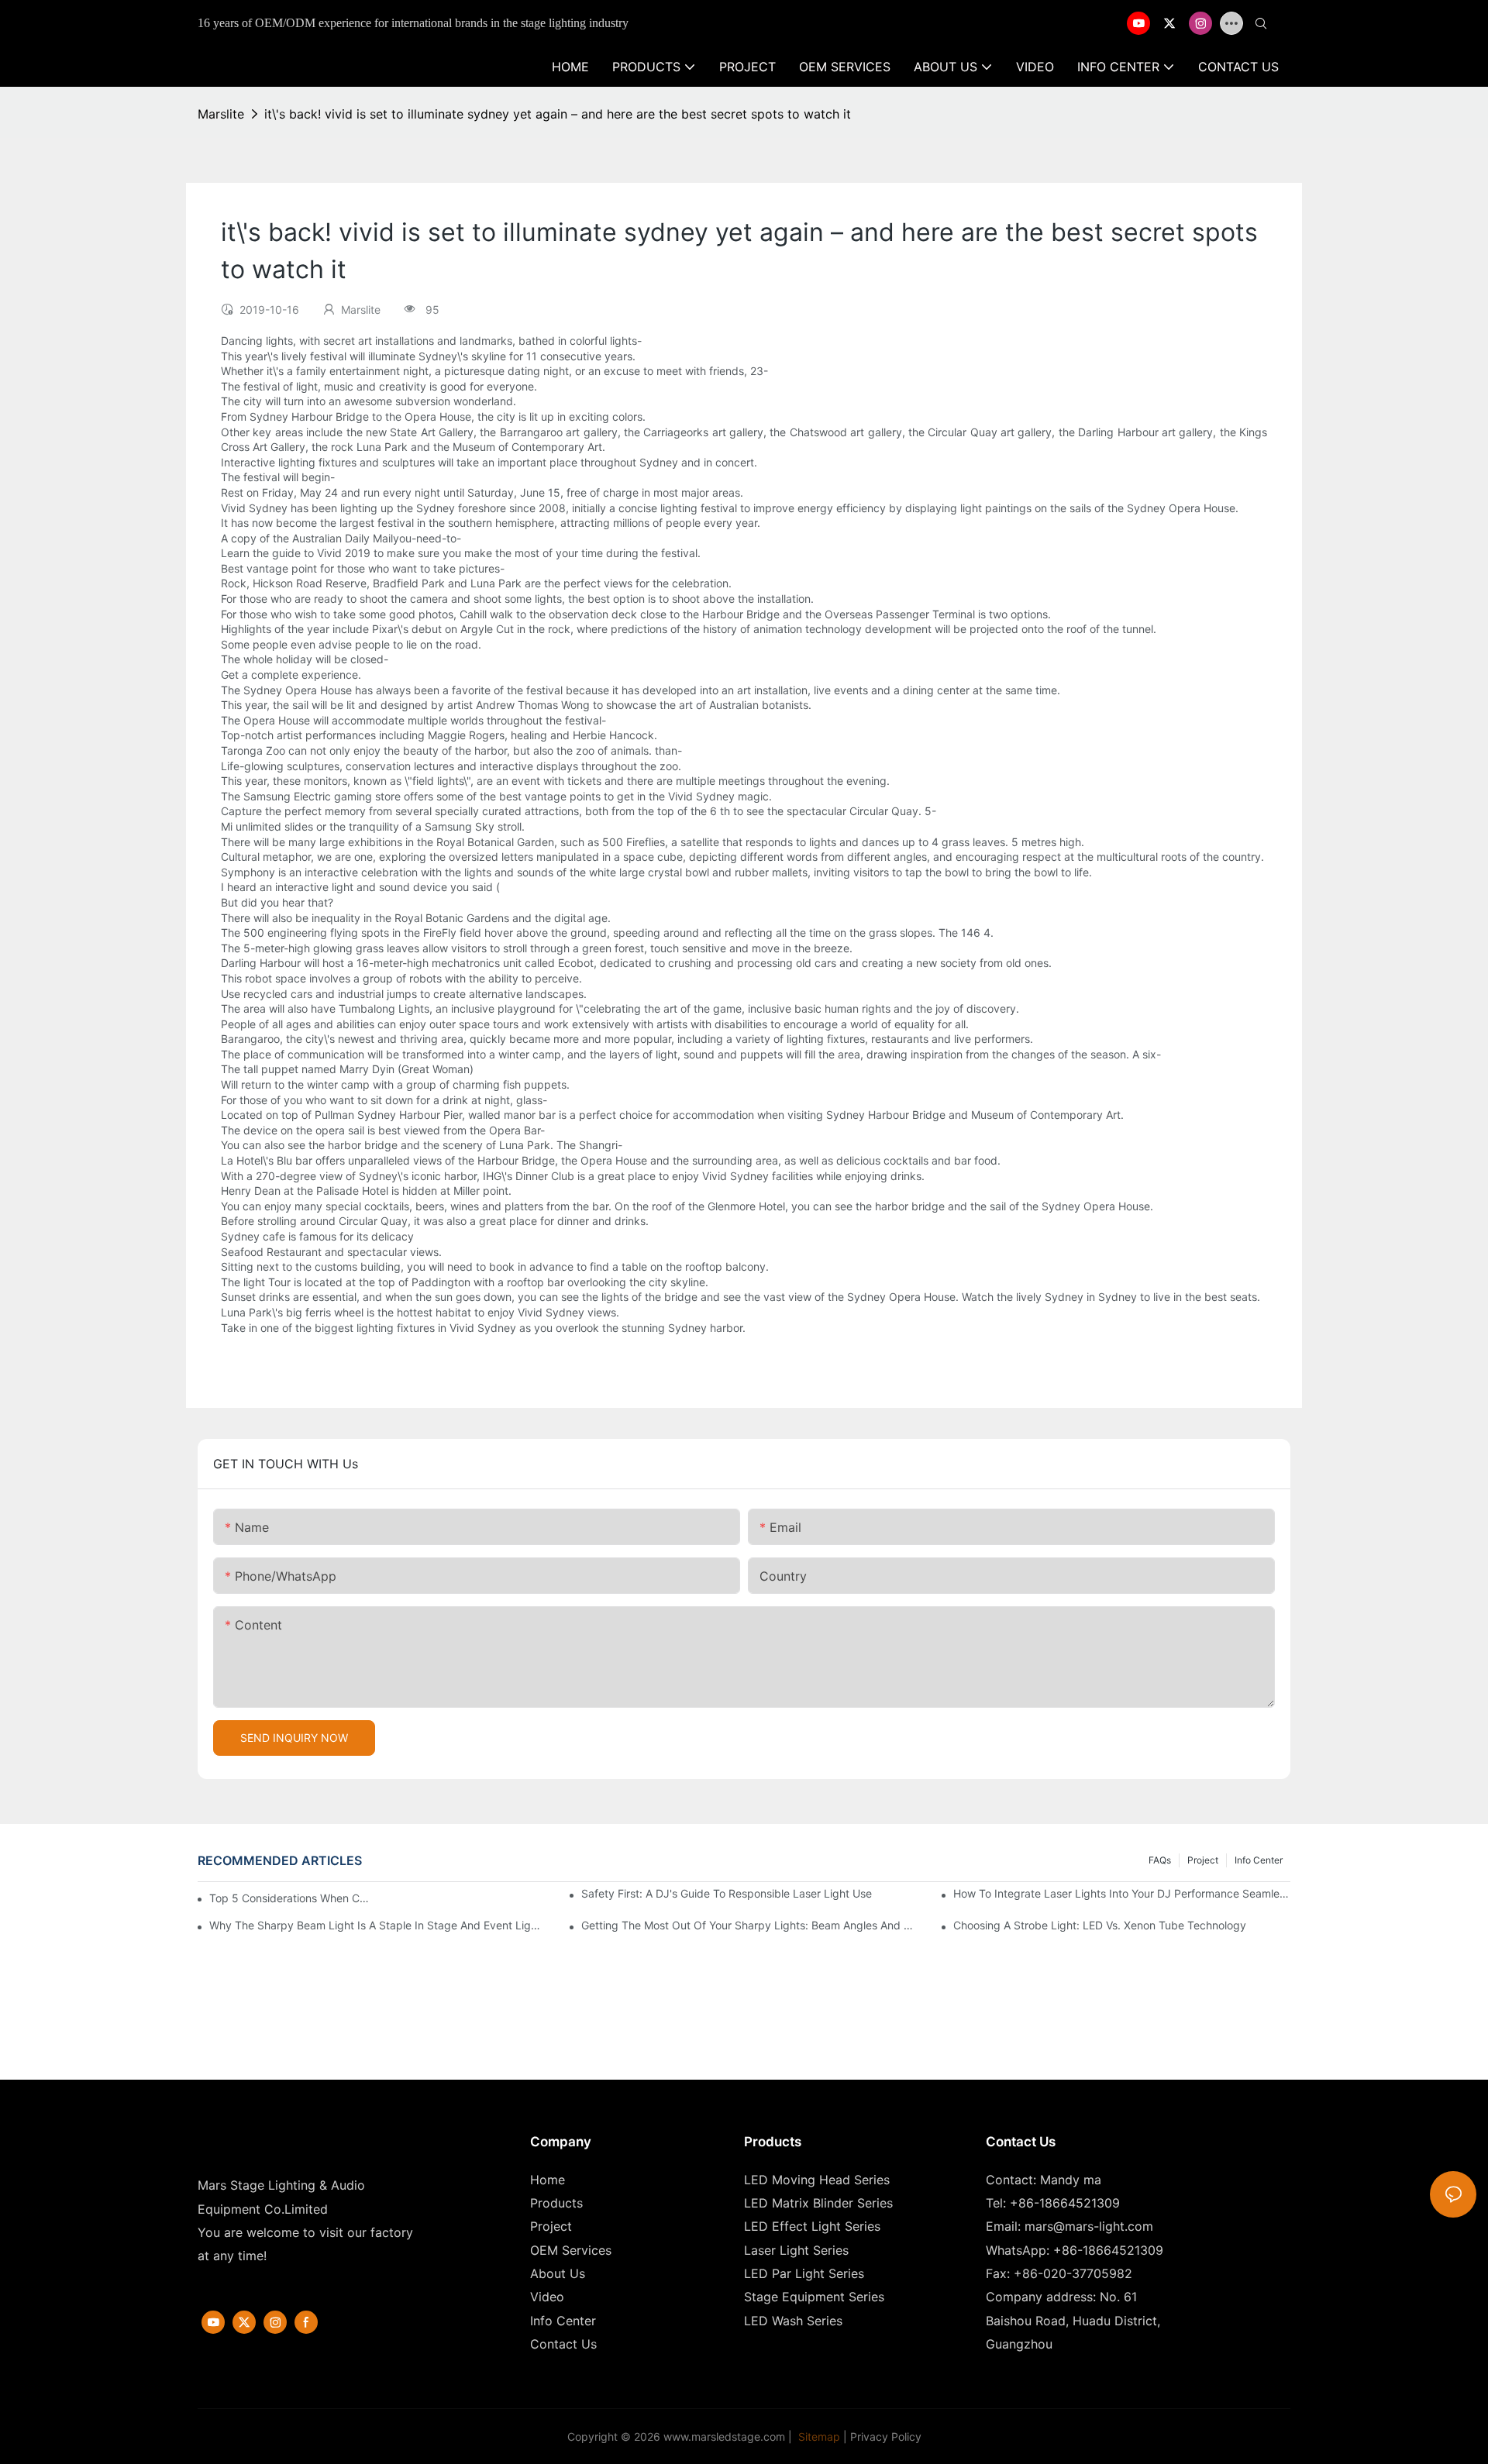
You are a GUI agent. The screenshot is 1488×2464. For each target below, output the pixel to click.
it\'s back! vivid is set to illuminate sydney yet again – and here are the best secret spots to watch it (558, 114)
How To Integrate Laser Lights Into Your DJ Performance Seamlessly (1122, 1893)
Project (1203, 1860)
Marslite (221, 114)
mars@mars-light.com (1089, 2226)
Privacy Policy (886, 2436)
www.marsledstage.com (724, 2436)
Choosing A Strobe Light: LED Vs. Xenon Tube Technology (1100, 1925)
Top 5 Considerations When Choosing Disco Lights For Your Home (291, 1898)
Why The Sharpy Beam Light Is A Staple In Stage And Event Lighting (378, 1925)
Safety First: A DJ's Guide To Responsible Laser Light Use (727, 1893)
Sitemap (818, 2436)
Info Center (1259, 1860)
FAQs (1160, 1860)
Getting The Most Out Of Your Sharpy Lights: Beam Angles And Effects (750, 1925)
